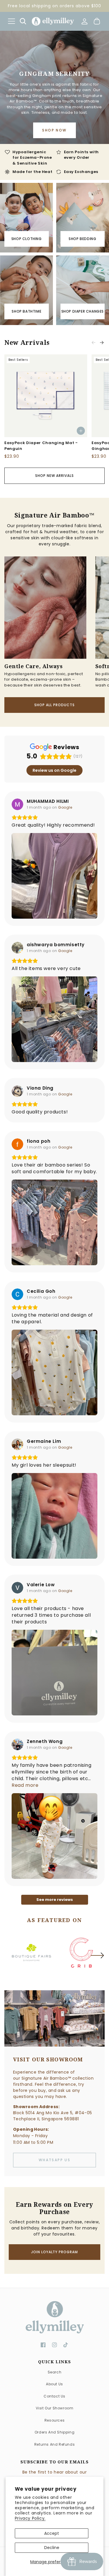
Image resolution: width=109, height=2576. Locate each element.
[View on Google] (17, 804)
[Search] (23, 21)
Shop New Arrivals (54, 476)
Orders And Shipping (54, 2432)
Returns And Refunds (54, 2444)
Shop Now (54, 130)
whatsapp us (54, 2160)
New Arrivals (27, 343)
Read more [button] (25, 1785)
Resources (54, 2420)
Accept (52, 2533)
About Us (54, 2384)
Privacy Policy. (30, 2518)
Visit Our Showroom (55, 2408)
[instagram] (54, 2345)
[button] (11, 21)
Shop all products (54, 705)
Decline (52, 2548)
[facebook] (43, 2345)
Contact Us (54, 2396)
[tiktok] (66, 2345)
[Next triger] (97, 1959)
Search (55, 2372)
